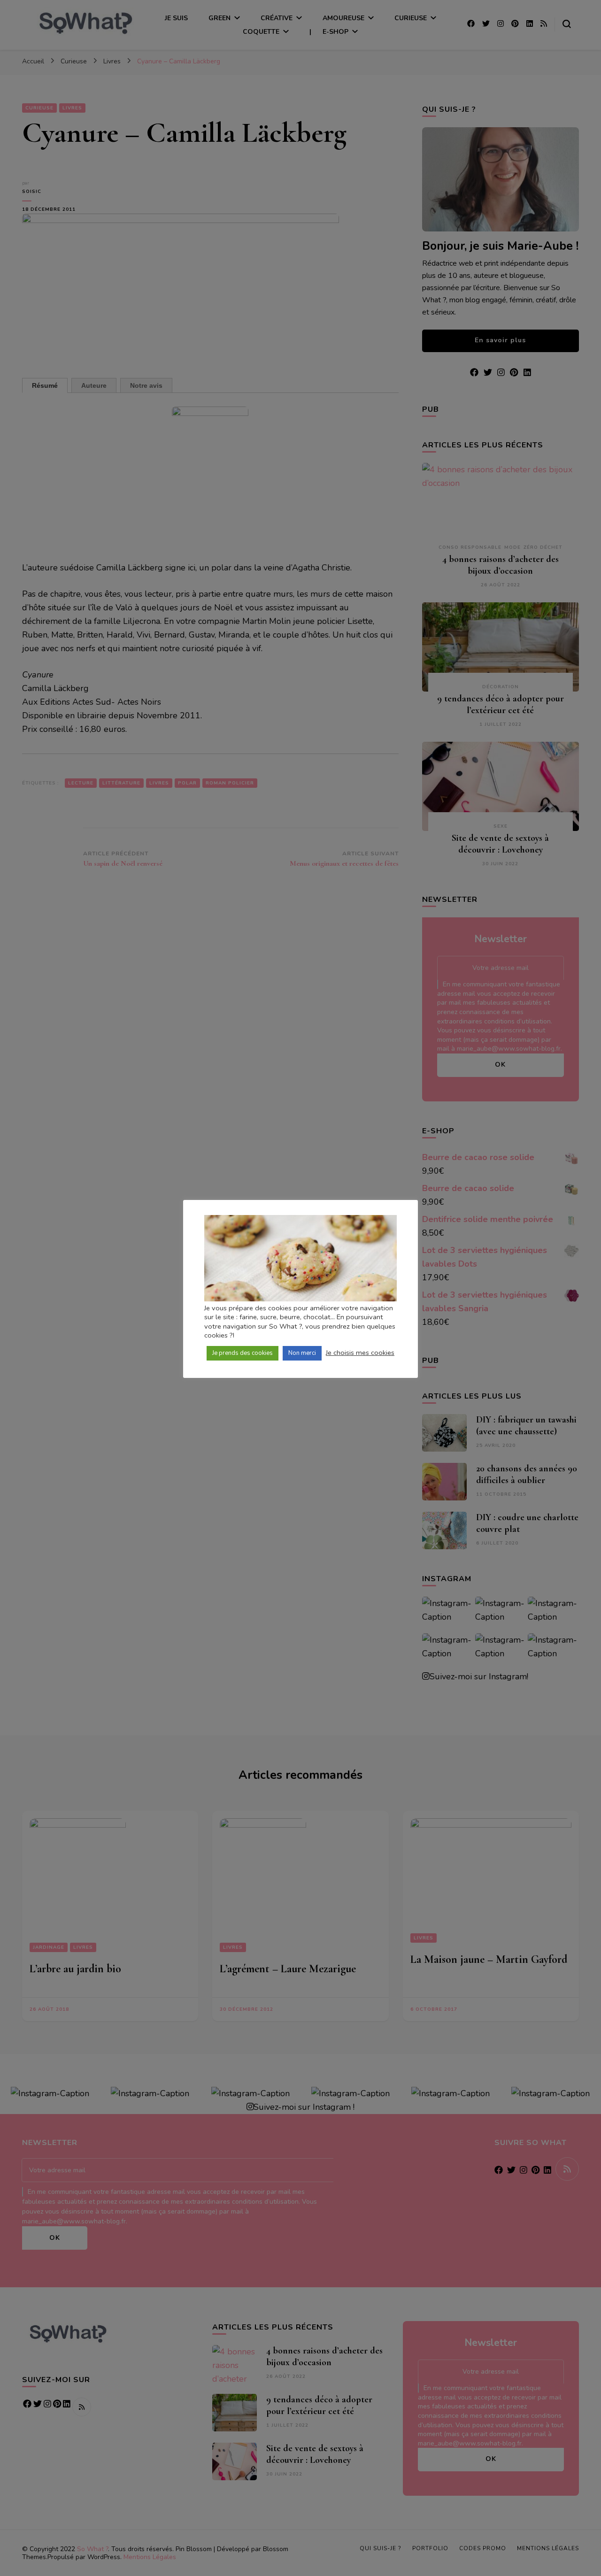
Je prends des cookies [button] (243, 1353)
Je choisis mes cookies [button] (360, 1353)
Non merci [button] (302, 1353)
